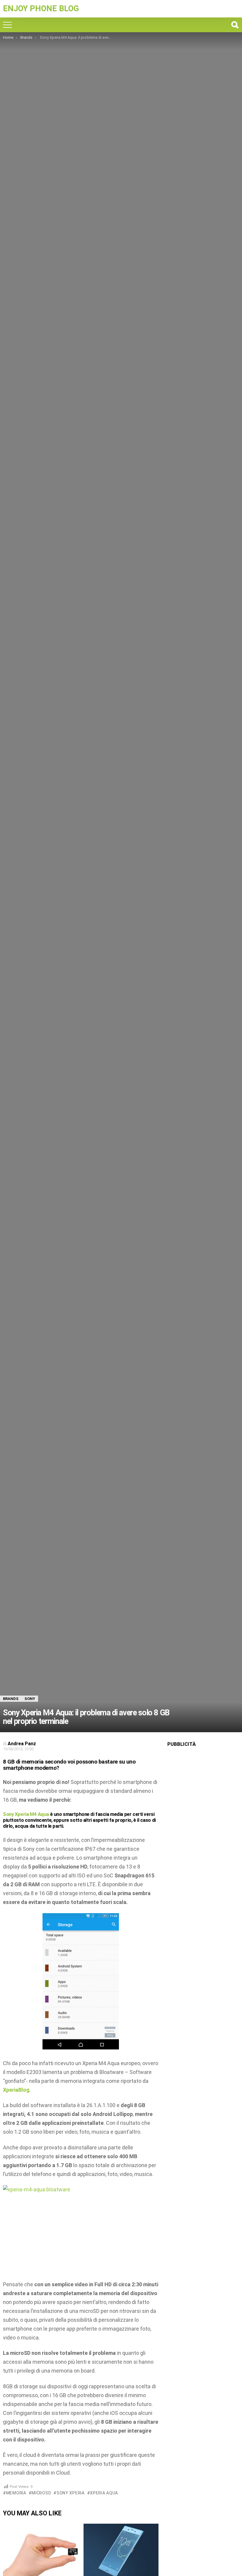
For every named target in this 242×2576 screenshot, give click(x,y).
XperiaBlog (16, 2090)
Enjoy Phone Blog (41, 9)
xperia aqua (104, 2493)
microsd (41, 2493)
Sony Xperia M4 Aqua (26, 1814)
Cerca (235, 25)
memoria (16, 2493)
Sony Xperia (71, 2493)
